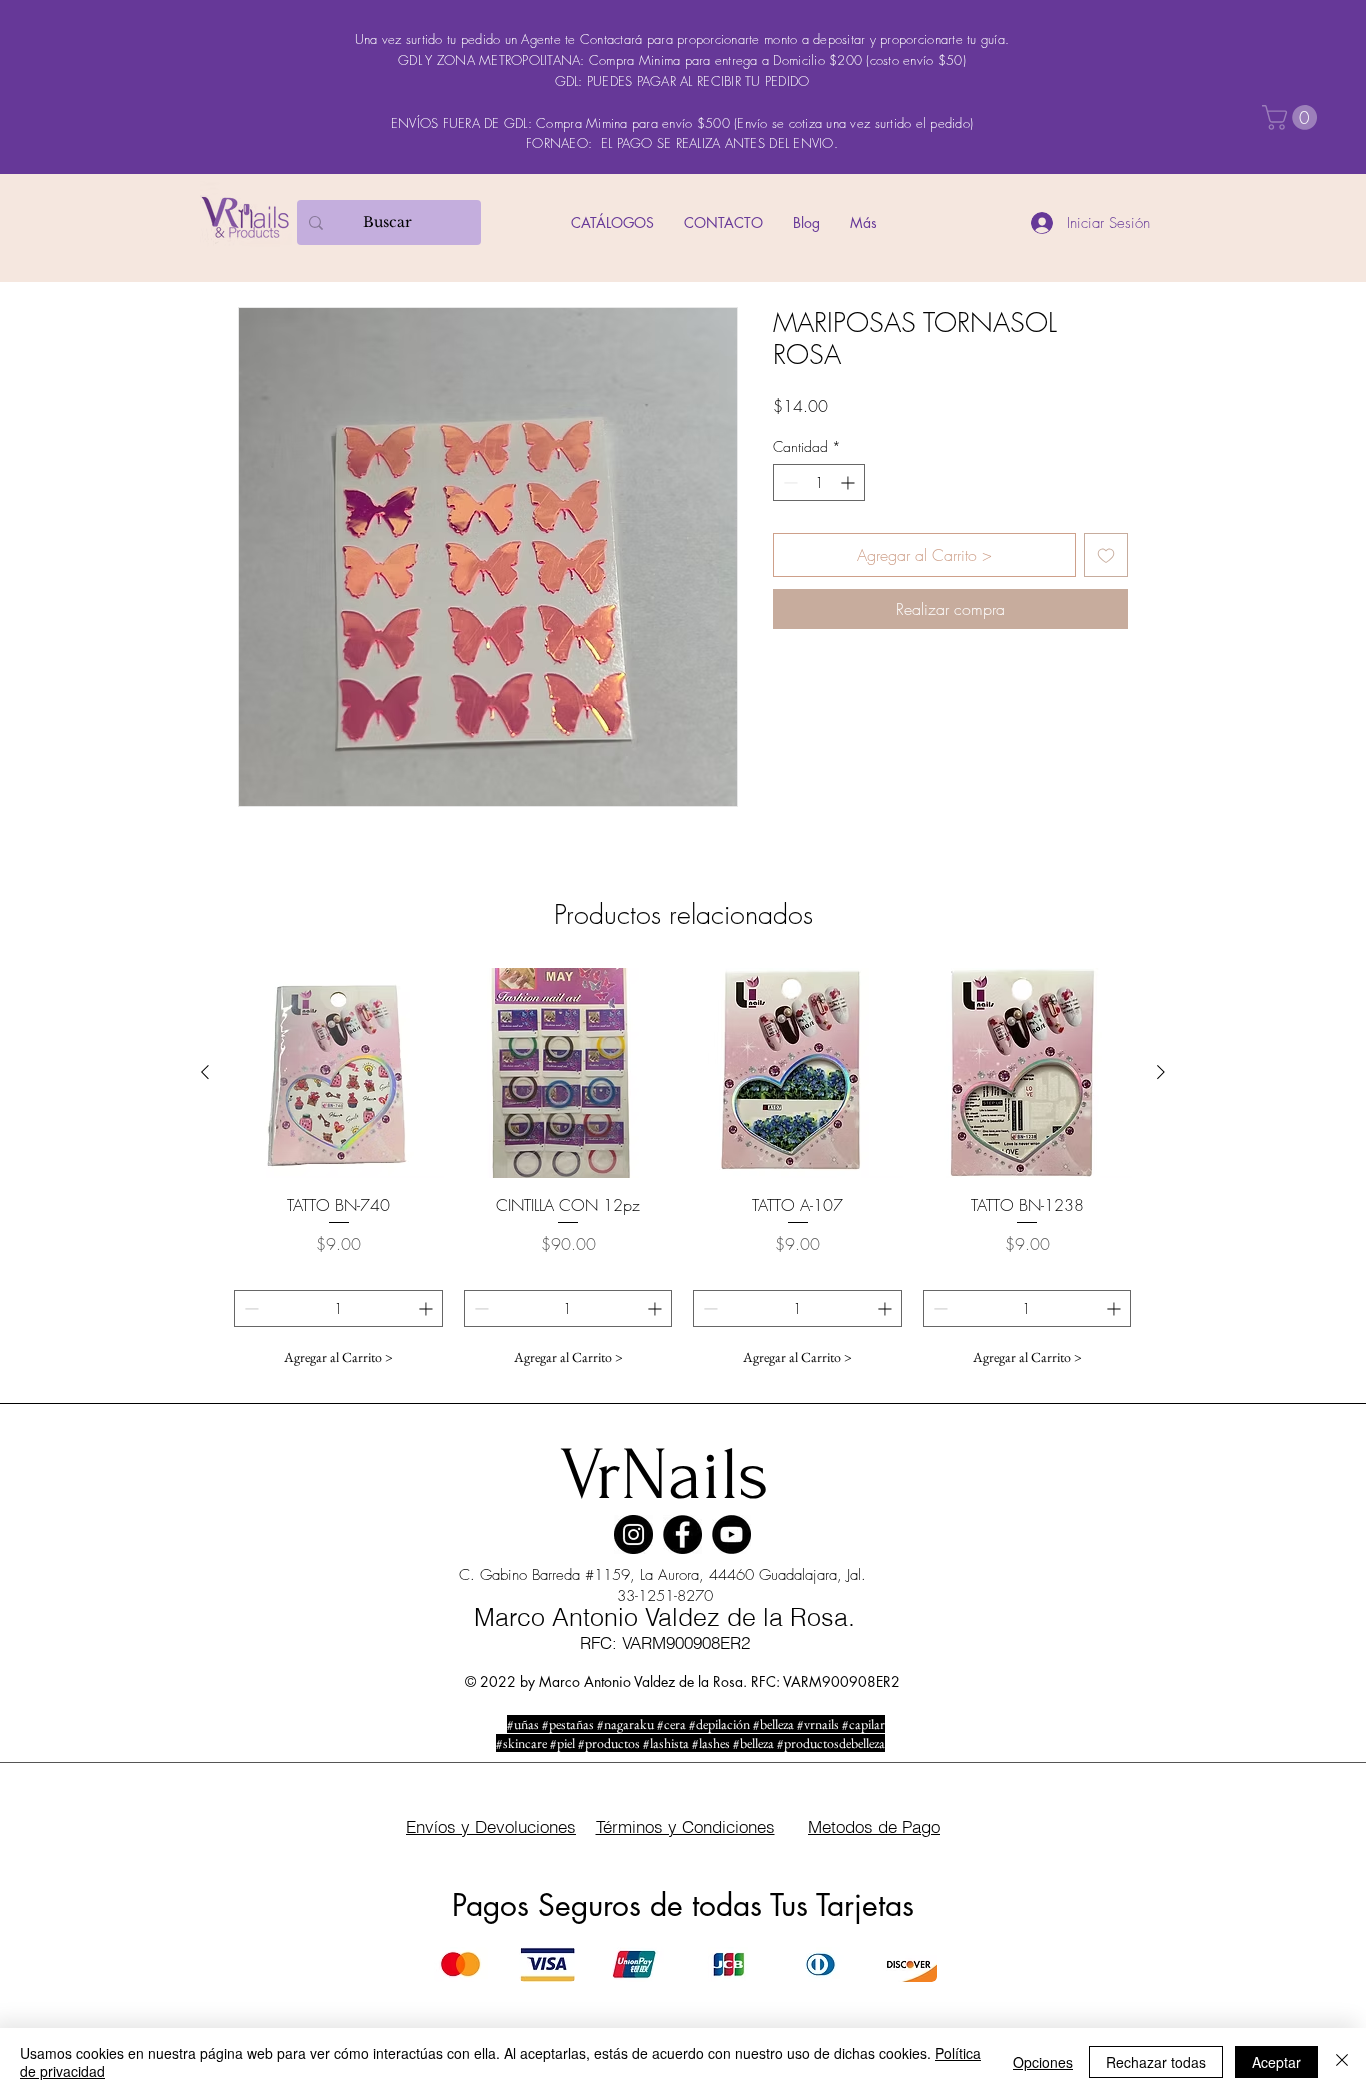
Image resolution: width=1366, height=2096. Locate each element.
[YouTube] (731, 1534)
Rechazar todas (1156, 2062)
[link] (1292, 117)
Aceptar (1276, 2062)
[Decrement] (788, 482)
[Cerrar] (1342, 2062)
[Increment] (849, 482)
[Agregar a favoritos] (1106, 555)
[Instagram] (633, 1534)
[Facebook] (682, 1534)
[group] (683, 1172)
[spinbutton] (819, 482)
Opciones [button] (1043, 2062)
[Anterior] (205, 1072)
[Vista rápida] (339, 1073)
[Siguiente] (1161, 1072)
